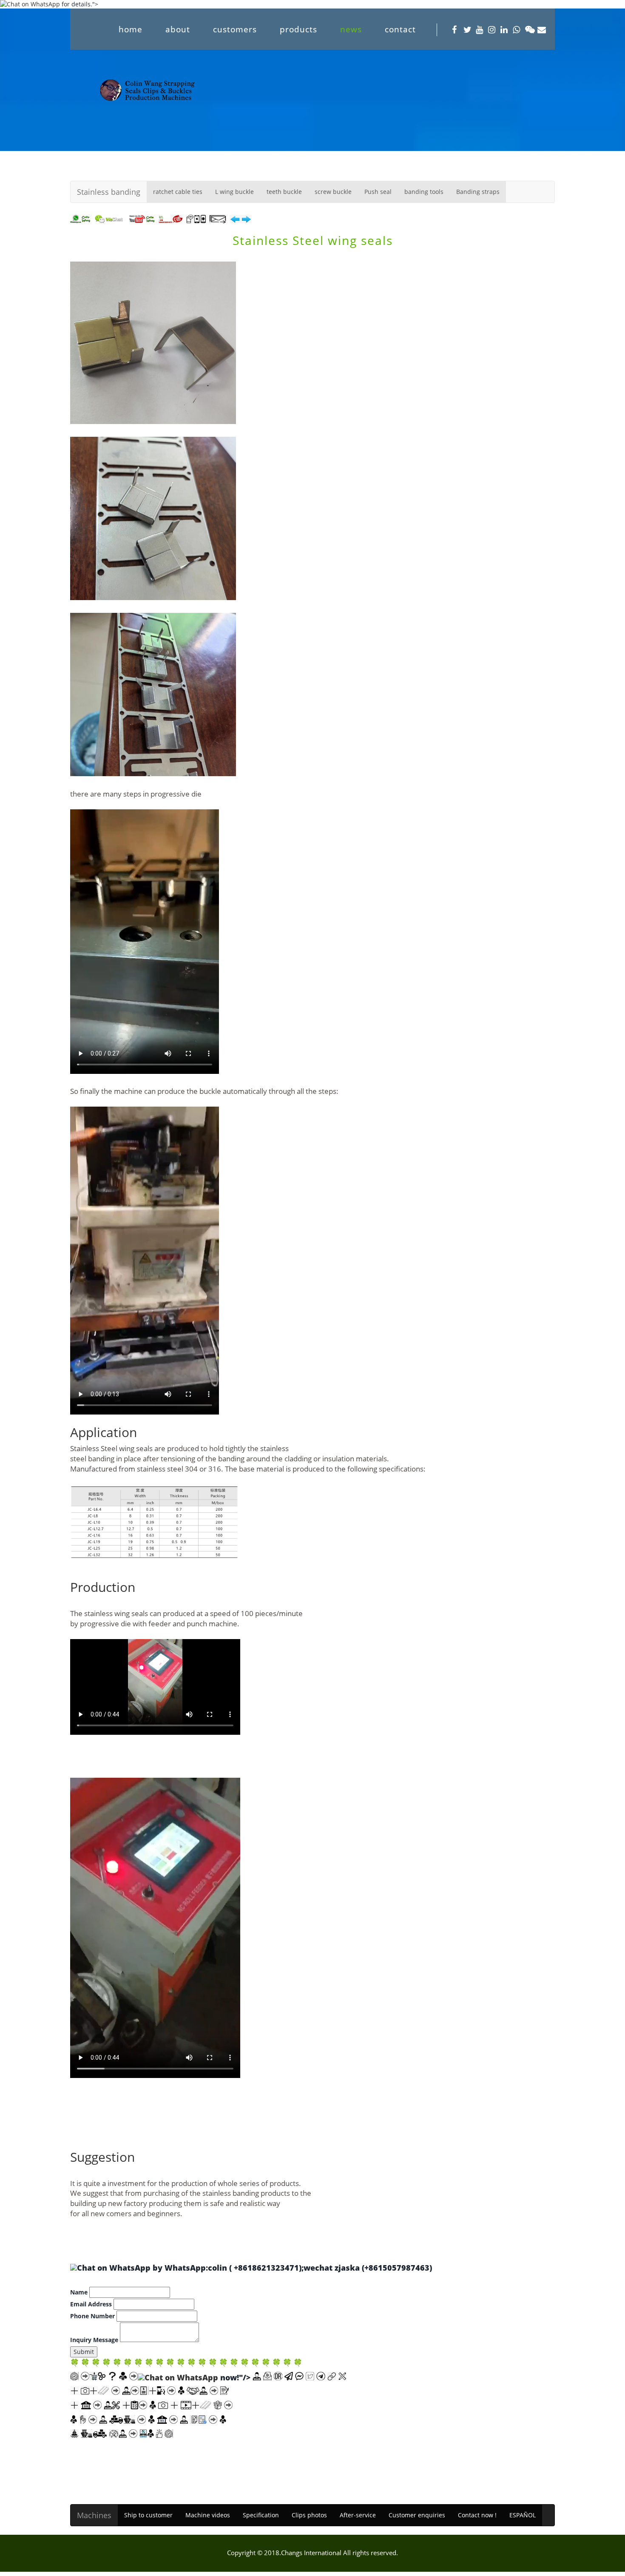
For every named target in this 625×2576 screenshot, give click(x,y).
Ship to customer (148, 2515)
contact (400, 29)
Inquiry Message (94, 2340)
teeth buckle (284, 192)
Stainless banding (109, 192)
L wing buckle (234, 192)
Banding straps (478, 192)
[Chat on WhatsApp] (111, 2268)
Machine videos (208, 2515)
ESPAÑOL (523, 2515)
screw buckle (333, 192)
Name (79, 2292)
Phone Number (92, 2316)
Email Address (91, 2304)
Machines (94, 2515)
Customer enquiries (417, 2515)
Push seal (378, 192)
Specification (261, 2515)
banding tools (424, 192)
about (178, 29)
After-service (358, 2515)
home (131, 29)
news (351, 29)
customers (235, 29)
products (298, 29)
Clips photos (309, 2515)
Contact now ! (477, 2515)
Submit (84, 2352)
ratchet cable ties (178, 192)
